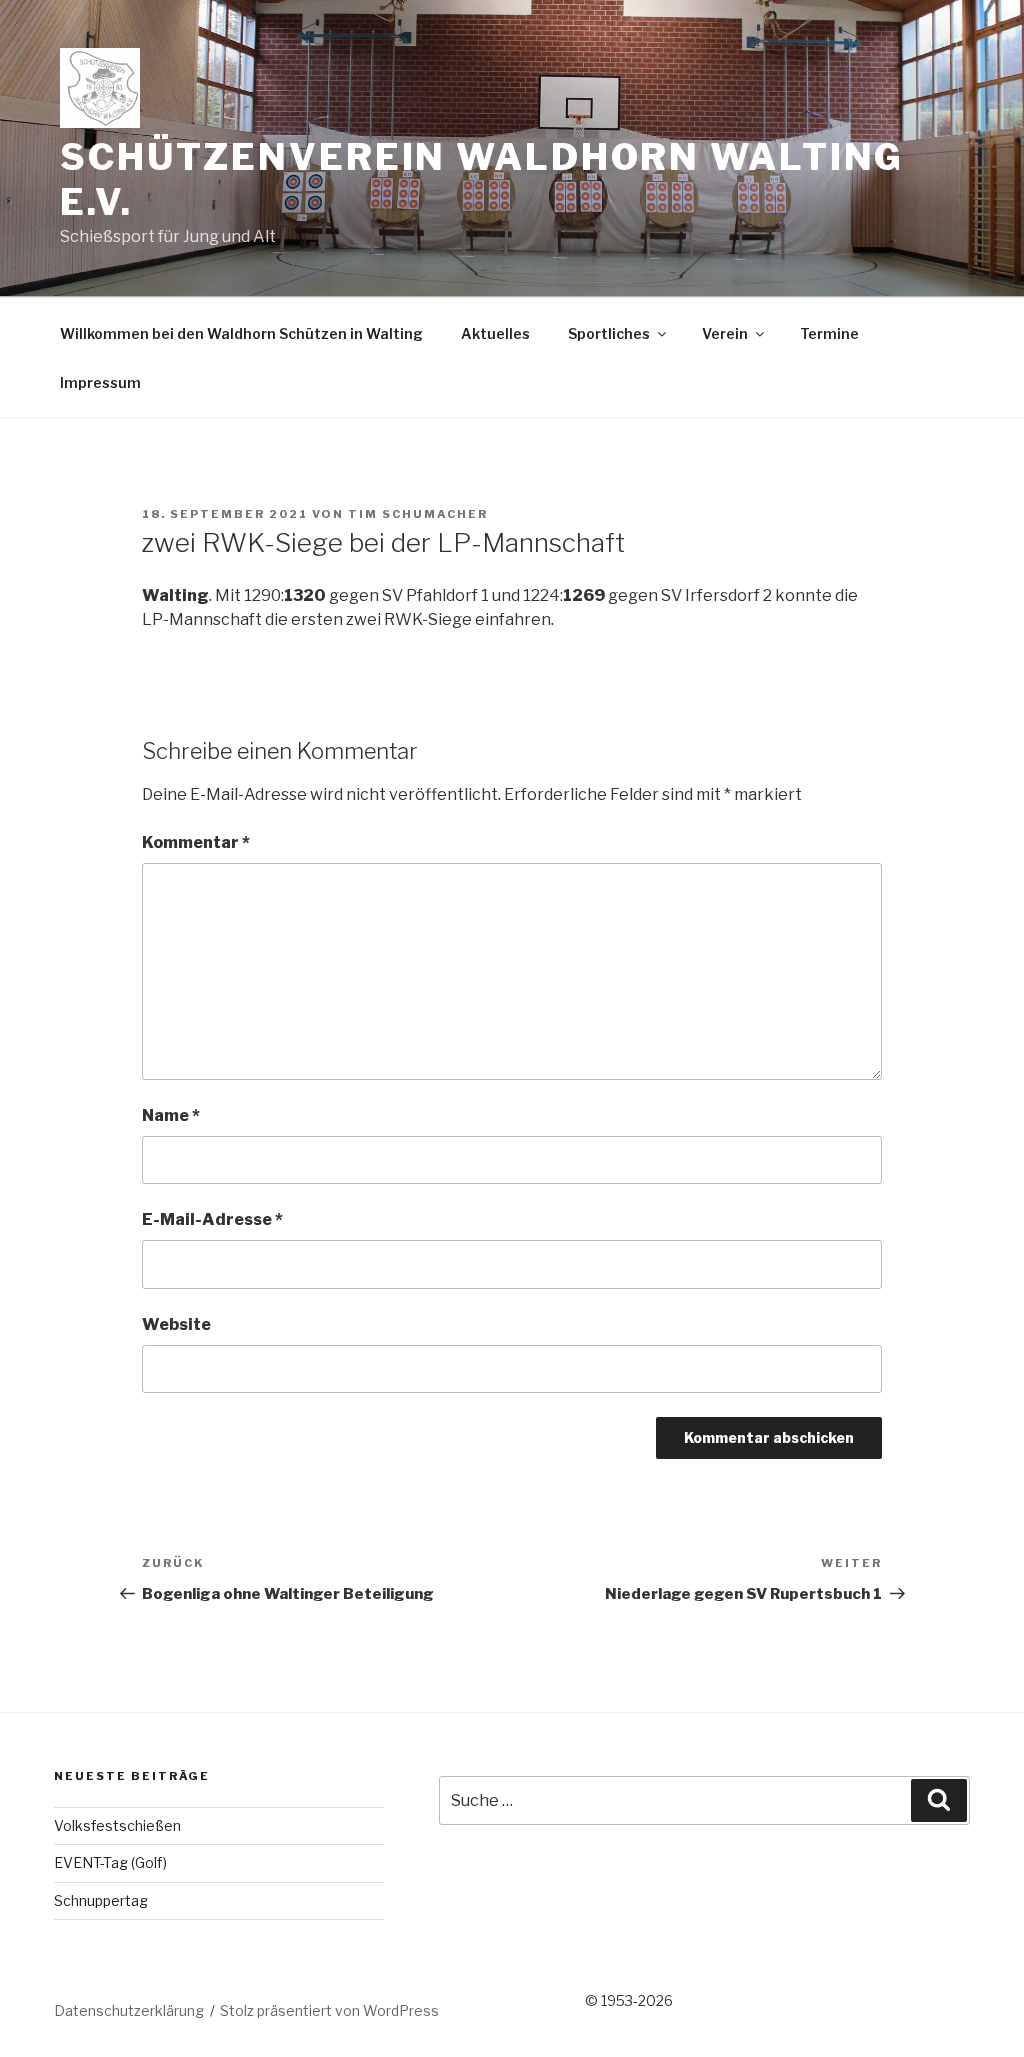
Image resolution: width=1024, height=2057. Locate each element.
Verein (725, 333)
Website (176, 1324)
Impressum (100, 382)
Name (171, 1115)
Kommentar (196, 842)
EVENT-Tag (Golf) (110, 1862)
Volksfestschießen (117, 1825)
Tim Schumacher (418, 514)
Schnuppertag (101, 1900)
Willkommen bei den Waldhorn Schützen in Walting (241, 333)
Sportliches (609, 333)
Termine (829, 333)
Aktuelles (495, 333)
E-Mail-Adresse (212, 1219)
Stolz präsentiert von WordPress (329, 2010)
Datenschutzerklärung (129, 2010)
